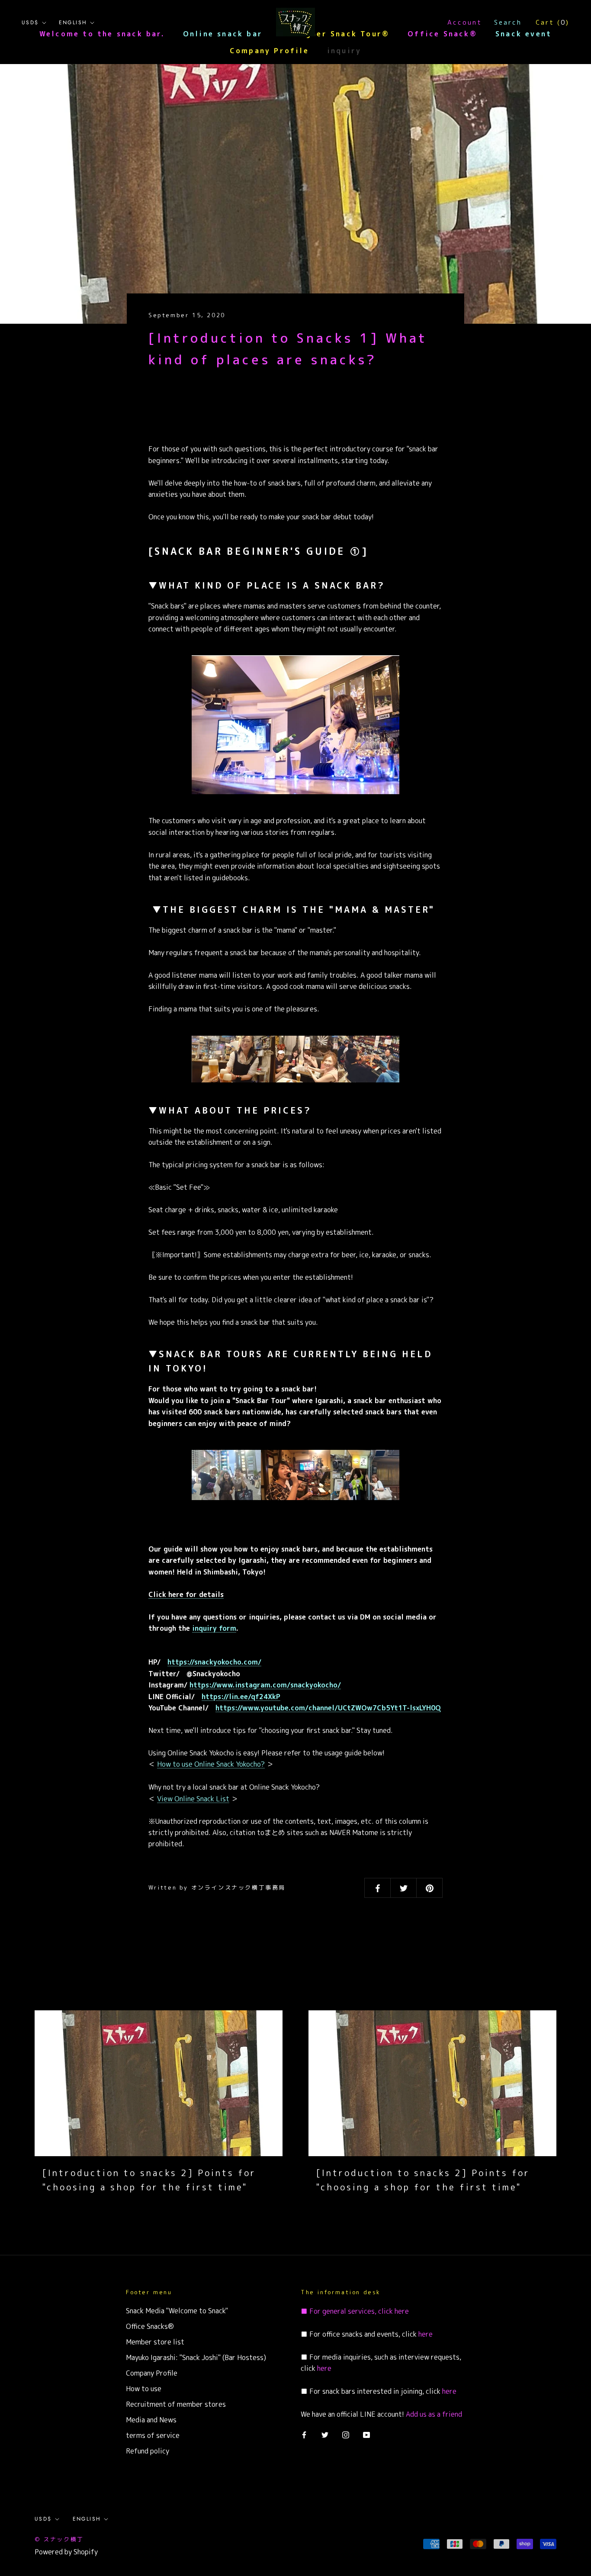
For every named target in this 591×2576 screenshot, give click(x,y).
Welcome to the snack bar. (102, 34)
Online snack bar (223, 34)
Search (508, 22)
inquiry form (214, 1628)
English (73, 23)
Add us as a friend (434, 2414)
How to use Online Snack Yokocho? (211, 1764)
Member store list (155, 2342)
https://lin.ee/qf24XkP (241, 1697)
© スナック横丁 (59, 2539)
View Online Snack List (193, 1799)
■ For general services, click (347, 2311)
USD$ (30, 23)
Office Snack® (442, 34)
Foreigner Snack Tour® (335, 34)
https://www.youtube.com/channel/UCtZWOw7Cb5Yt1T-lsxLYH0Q (328, 1708)
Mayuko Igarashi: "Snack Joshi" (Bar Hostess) (196, 2357)
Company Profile (269, 51)
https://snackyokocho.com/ (214, 1662)
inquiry (344, 51)
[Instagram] (346, 2434)
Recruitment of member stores (176, 2404)
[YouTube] (366, 2434)
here (401, 2311)
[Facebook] (304, 2434)
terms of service (153, 2435)
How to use (144, 2389)
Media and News (151, 2420)
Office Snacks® (150, 2326)
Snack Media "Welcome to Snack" (177, 2311)
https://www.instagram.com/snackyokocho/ (265, 1685)
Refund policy (148, 2451)
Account (465, 22)
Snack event (524, 34)
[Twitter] (325, 2434)
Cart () (552, 22)
